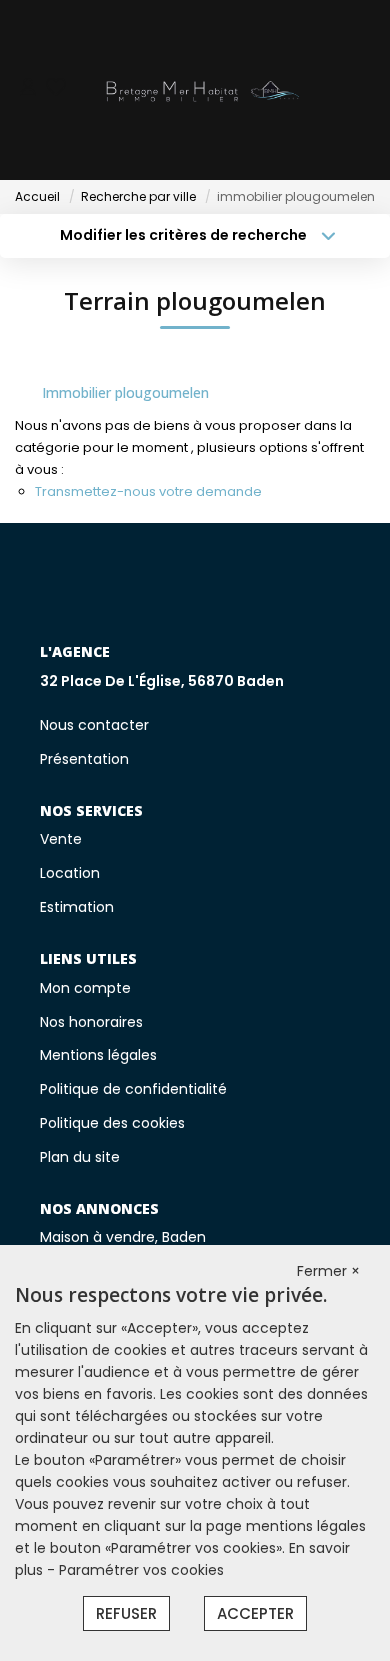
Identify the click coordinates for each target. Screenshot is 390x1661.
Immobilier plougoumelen (125, 392)
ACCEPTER (255, 1613)
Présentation (84, 759)
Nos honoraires (91, 1022)
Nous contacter (94, 725)
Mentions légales (98, 1055)
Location (70, 873)
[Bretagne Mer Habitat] (201, 90)
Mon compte (85, 988)
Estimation (77, 907)
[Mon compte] (28, 89)
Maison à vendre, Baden (123, 1237)
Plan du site (80, 1157)
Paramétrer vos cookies (141, 1570)
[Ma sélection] (56, 89)
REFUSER (126, 1613)
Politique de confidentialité (133, 1089)
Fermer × (328, 1271)
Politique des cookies (112, 1123)
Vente (61, 839)
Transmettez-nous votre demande (148, 491)
